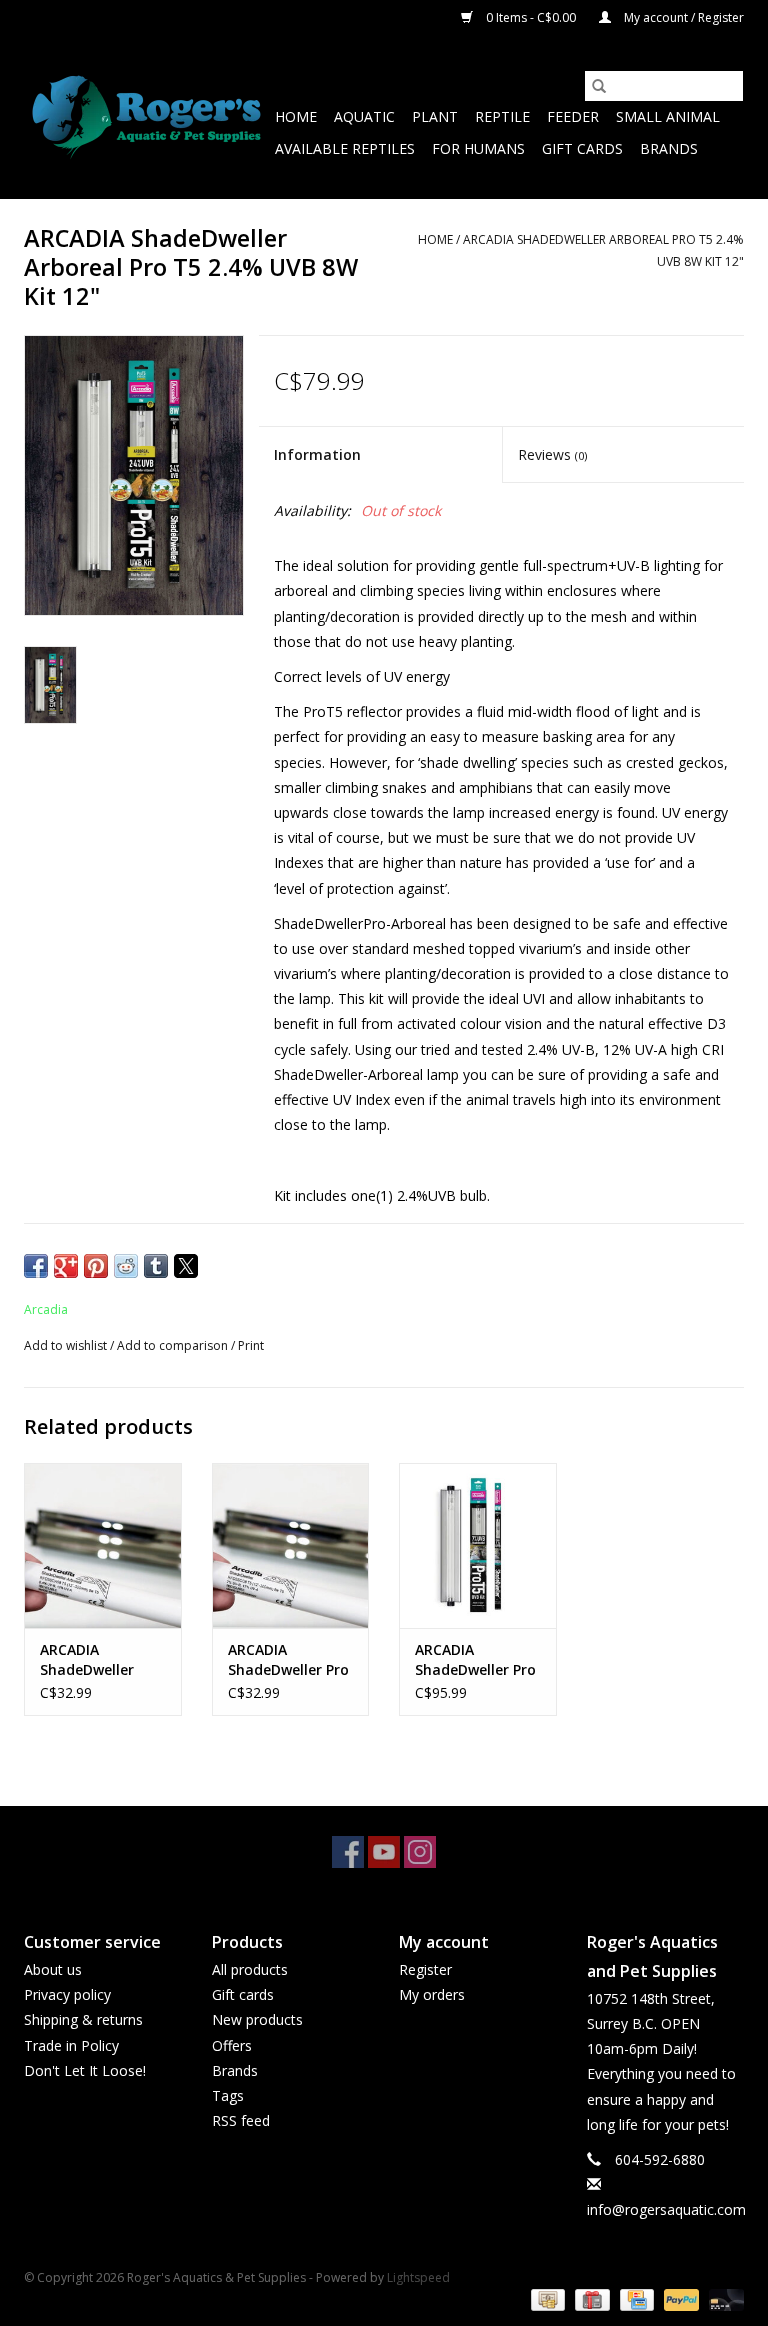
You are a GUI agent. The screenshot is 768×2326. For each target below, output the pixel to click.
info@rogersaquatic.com (666, 2209)
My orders (432, 1994)
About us (53, 1969)
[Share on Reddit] (126, 1266)
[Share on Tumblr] (156, 1266)
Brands (669, 148)
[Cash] (546, 2298)
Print (251, 1345)
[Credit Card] (635, 2298)
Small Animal (668, 116)
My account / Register (682, 17)
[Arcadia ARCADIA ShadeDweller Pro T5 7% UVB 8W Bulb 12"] (291, 1545)
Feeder (573, 116)
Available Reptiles (345, 148)
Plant (435, 116)
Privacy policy (67, 1994)
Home (296, 116)
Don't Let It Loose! (85, 2070)
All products (250, 1969)
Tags (228, 2095)
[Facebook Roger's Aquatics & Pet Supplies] (348, 1852)
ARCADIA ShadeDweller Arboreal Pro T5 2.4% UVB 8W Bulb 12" (102, 1660)
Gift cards (582, 148)
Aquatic (364, 116)
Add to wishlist (67, 1345)
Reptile (502, 116)
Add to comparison (174, 1345)
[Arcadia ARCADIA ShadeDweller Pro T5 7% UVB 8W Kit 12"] (478, 1545)
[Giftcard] (590, 2298)
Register (425, 1969)
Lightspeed (418, 2277)
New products (257, 2019)
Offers (232, 2045)
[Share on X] (186, 1266)
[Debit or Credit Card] (723, 2298)
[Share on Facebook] (36, 1266)
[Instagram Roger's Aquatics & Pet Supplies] (420, 1852)
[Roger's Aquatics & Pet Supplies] (146, 117)
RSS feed (241, 2120)
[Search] (599, 86)
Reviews (552, 454)
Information (317, 454)
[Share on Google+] (66, 1266)
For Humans (478, 148)
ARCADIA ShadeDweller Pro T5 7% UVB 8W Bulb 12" (288, 1660)
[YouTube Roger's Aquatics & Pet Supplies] (384, 1852)
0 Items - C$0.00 (531, 17)
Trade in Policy (71, 2045)
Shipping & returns (83, 2019)
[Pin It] (96, 1266)
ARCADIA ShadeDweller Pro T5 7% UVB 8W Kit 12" (477, 1660)
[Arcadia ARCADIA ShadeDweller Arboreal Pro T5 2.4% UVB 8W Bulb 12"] (103, 1545)
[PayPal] (679, 2298)
